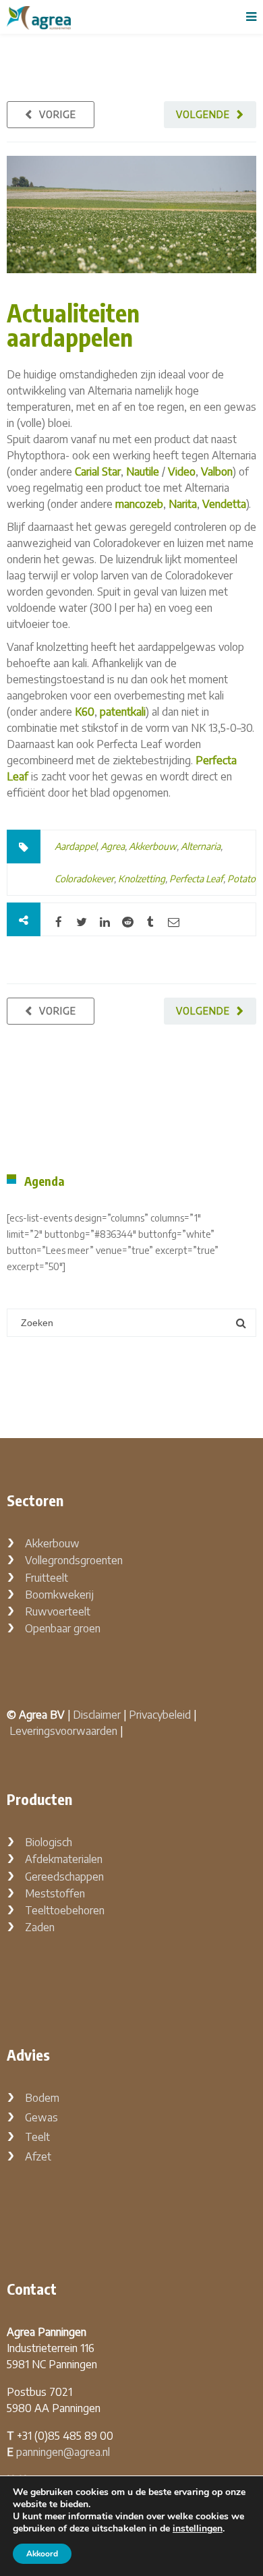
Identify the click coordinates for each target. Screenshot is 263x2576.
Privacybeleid (160, 1715)
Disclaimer (97, 1715)
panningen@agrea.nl (63, 2452)
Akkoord (42, 2554)
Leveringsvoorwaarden (63, 1731)
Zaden (40, 1927)
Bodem (42, 2098)
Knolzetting (142, 879)
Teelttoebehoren (65, 1910)
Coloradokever (84, 879)
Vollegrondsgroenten (74, 1560)
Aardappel (76, 846)
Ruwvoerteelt (58, 1611)
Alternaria (201, 846)
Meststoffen (55, 1893)
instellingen (198, 2529)
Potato (241, 879)
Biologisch (49, 1842)
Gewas (41, 2117)
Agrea (113, 846)
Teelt (37, 2137)
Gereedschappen (64, 1877)
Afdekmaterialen (64, 1859)
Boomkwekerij (59, 1595)
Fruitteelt (47, 1578)
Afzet (38, 2156)
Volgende (203, 114)
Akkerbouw (153, 846)
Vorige (58, 114)
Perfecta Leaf (196, 879)
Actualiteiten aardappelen (73, 325)
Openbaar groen (63, 1628)
